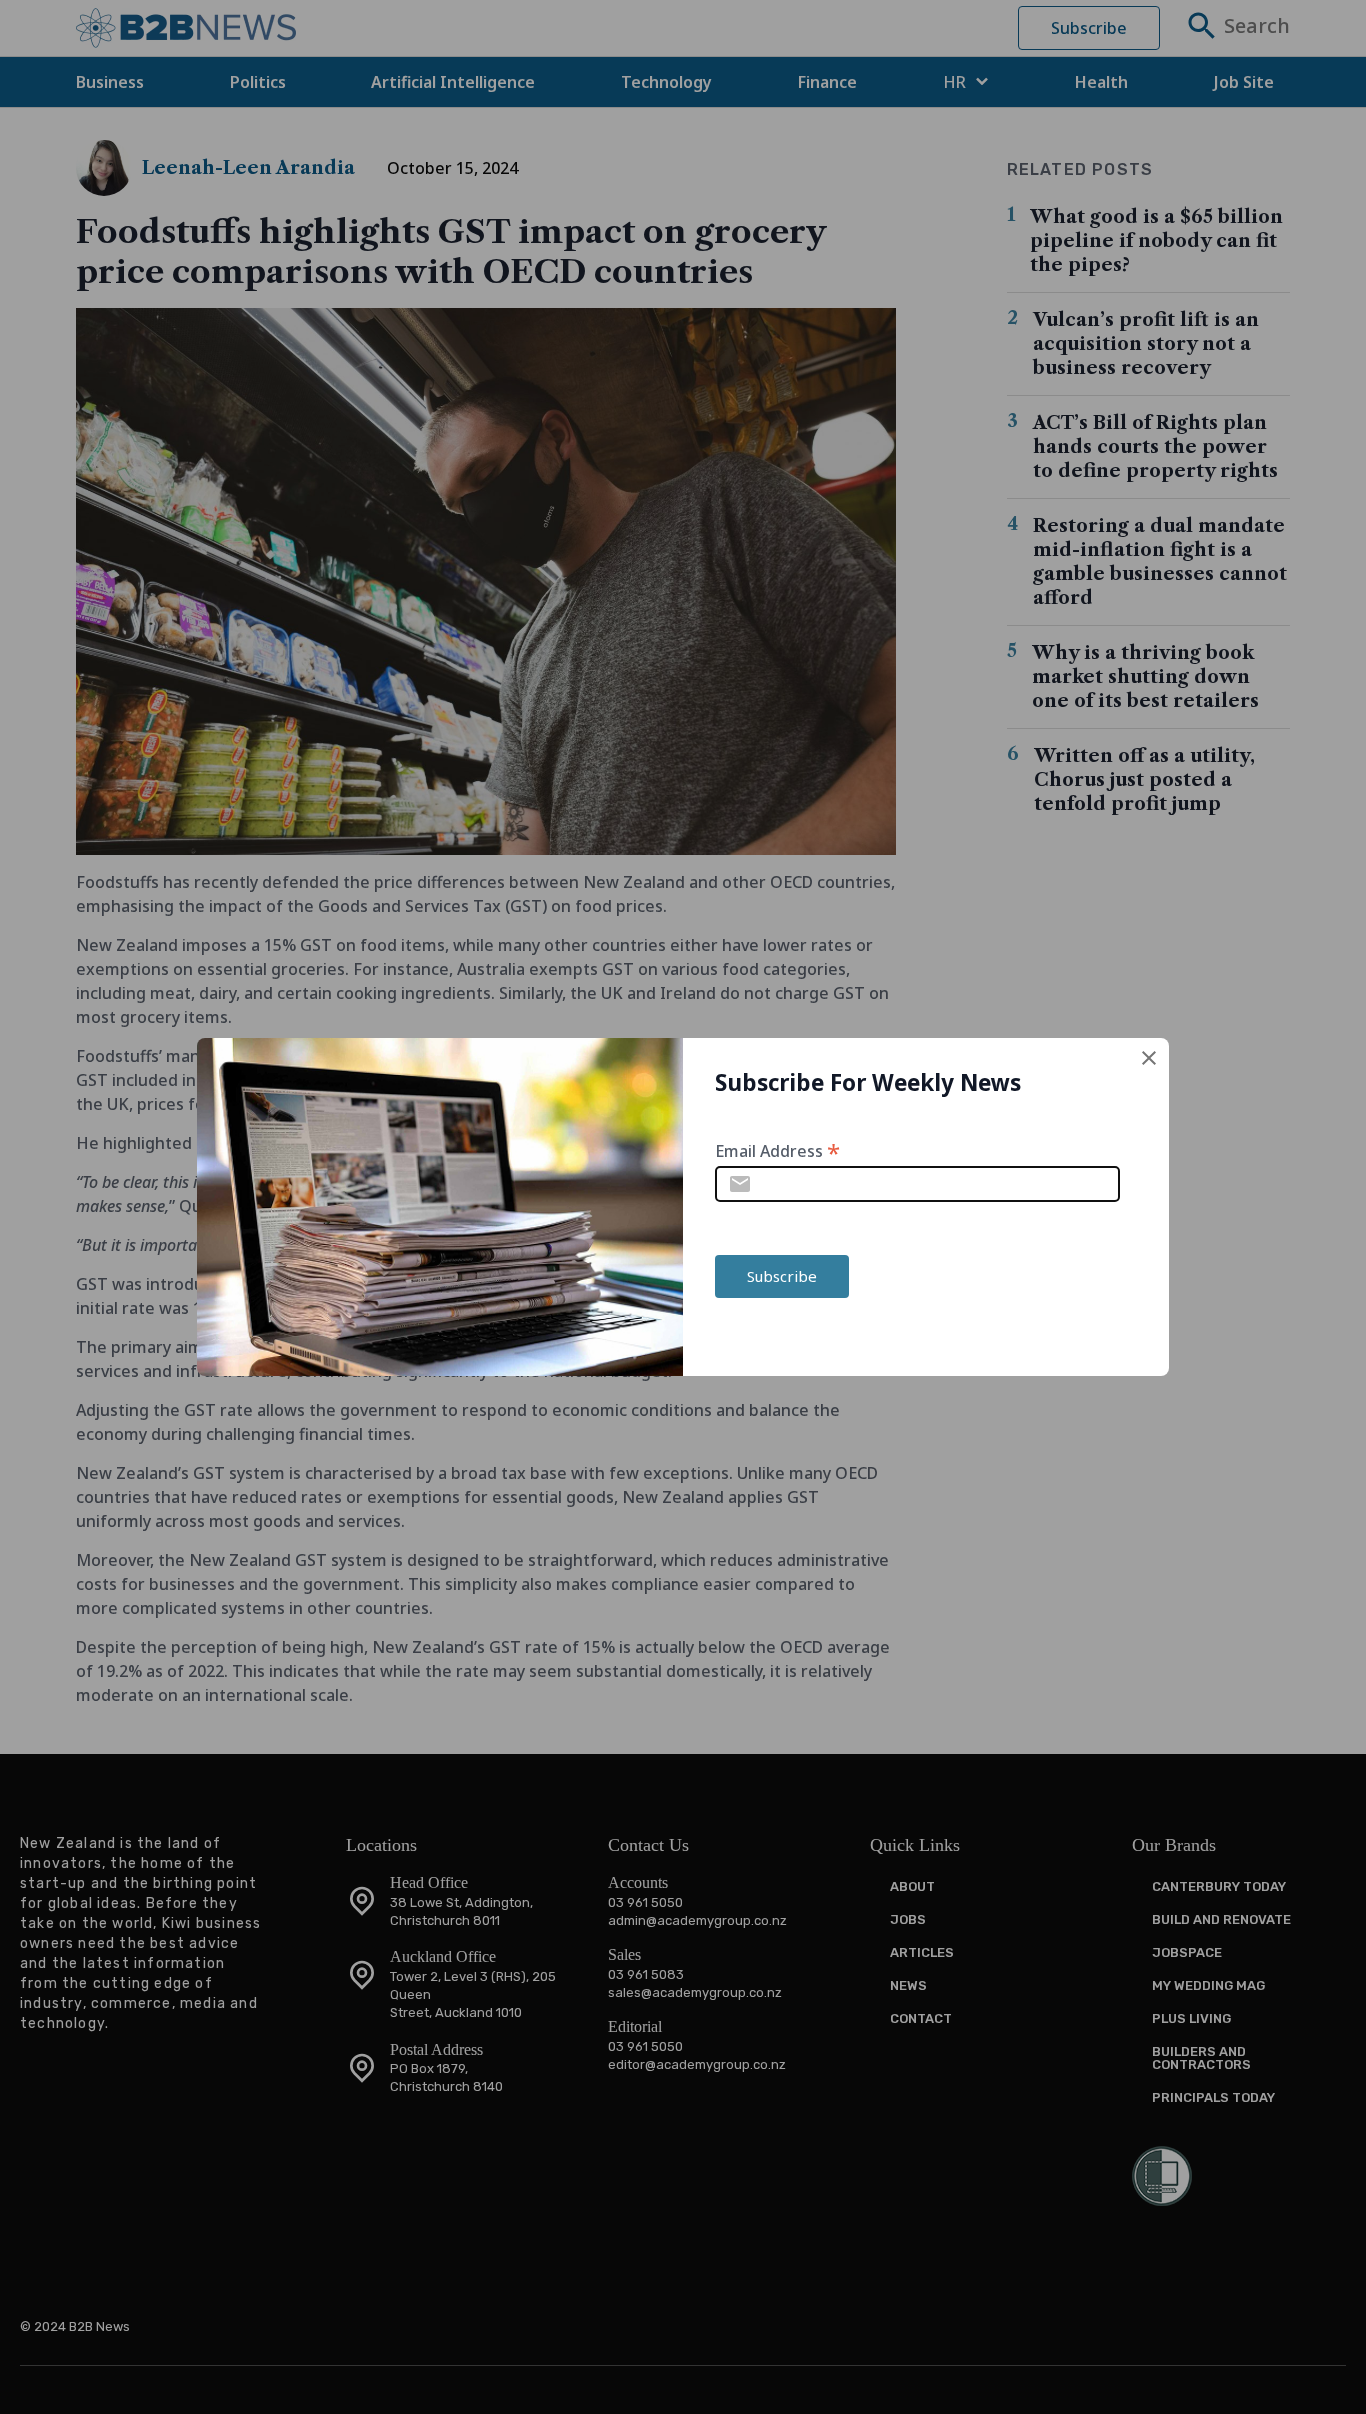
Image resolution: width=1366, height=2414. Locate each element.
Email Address (777, 1149)
